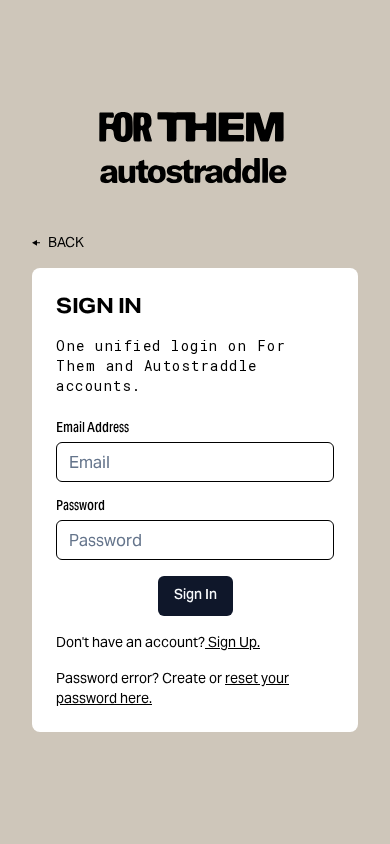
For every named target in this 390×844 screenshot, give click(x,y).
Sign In (195, 596)
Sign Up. (234, 642)
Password (80, 505)
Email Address (92, 427)
